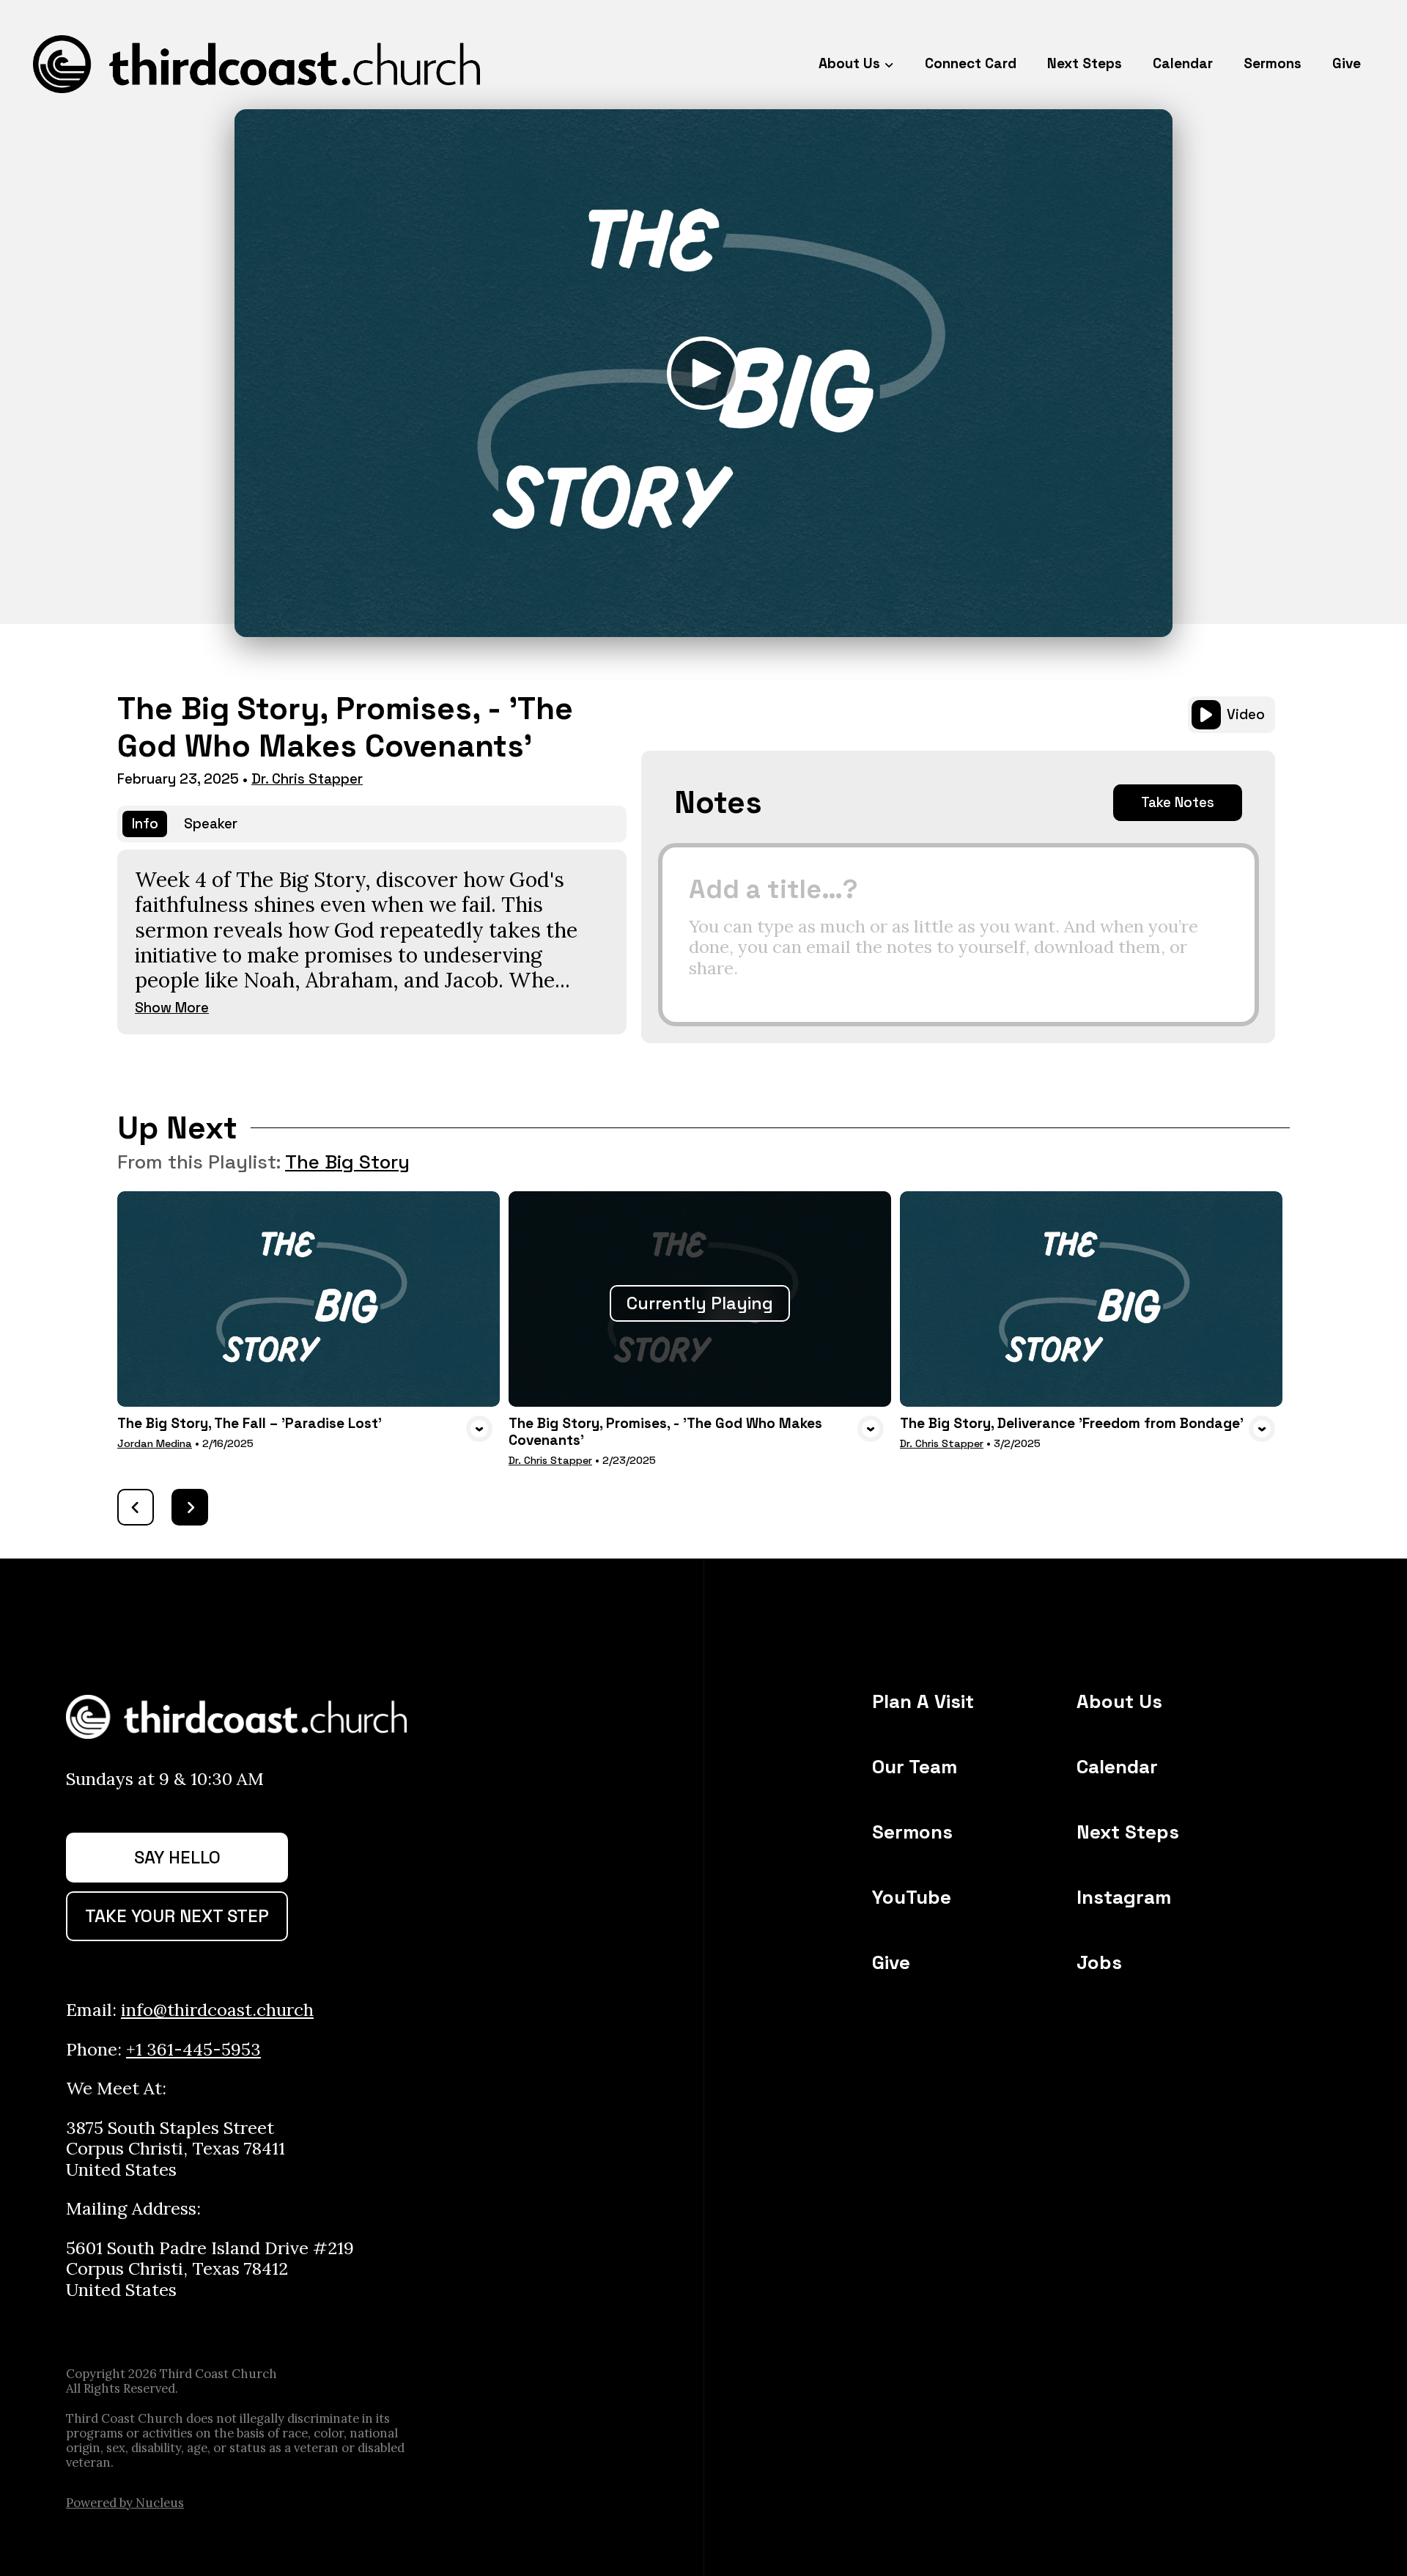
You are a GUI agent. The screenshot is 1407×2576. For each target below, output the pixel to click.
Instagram (1124, 1897)
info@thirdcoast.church (217, 2010)
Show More (172, 1008)
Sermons (912, 1832)
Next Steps (1128, 1832)
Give (891, 1962)
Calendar (1117, 1767)
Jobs (1099, 1962)
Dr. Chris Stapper (307, 779)
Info (145, 824)
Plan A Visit (923, 1701)
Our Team (915, 1767)
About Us (1119, 1701)
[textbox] (959, 935)
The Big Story (347, 1162)
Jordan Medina (155, 1443)
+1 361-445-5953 (193, 2049)
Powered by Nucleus (125, 2503)
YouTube (912, 1897)
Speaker (211, 824)
